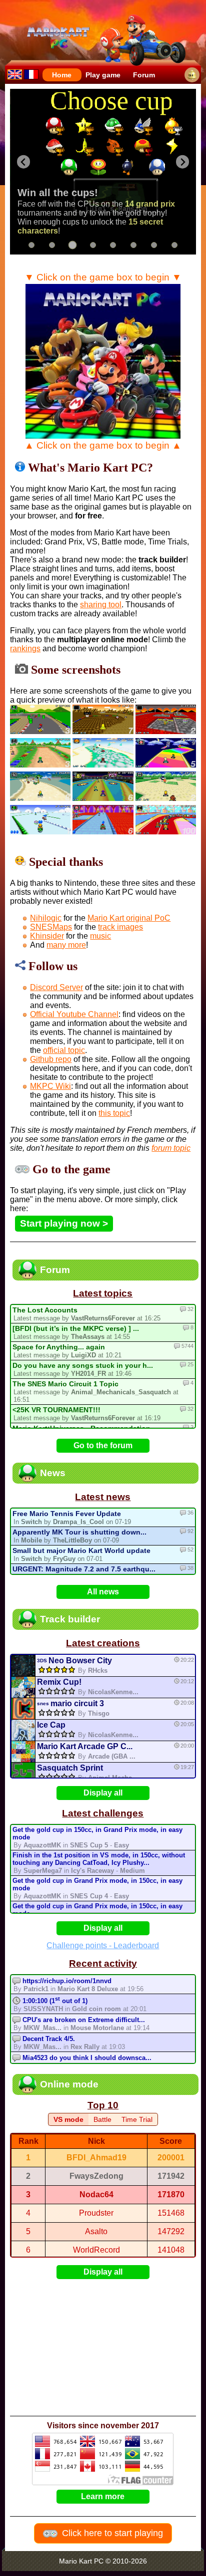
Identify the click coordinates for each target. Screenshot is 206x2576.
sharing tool (101, 605)
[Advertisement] (105, 2347)
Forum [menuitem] (144, 75)
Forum (55, 1270)
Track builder (70, 1619)
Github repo (51, 1059)
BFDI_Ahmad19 (96, 2158)
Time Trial (137, 2119)
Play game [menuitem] (103, 75)
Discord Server (56, 987)
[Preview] (23, 1666)
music (100, 936)
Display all (103, 1793)
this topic (114, 1113)
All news (103, 1592)
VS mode (68, 2119)
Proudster (96, 2213)
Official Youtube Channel (74, 1014)
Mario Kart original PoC (129, 918)
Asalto (96, 2231)
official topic (64, 1050)
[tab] (31, 245)
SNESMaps (51, 927)
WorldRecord (96, 2250)
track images (120, 927)
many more (66, 945)
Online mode (69, 2084)
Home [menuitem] (62, 75)
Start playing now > (64, 1223)
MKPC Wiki (50, 1086)
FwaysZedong (96, 2176)
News (53, 1473)
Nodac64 (96, 2194)
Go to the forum (103, 1445)
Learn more (103, 2496)
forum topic (171, 1148)
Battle (102, 2119)
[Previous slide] (24, 162)
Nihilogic (46, 918)
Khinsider (47, 936)
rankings (25, 648)
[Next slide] (183, 162)
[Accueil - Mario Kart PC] (31, 74)
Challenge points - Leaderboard (103, 1945)
